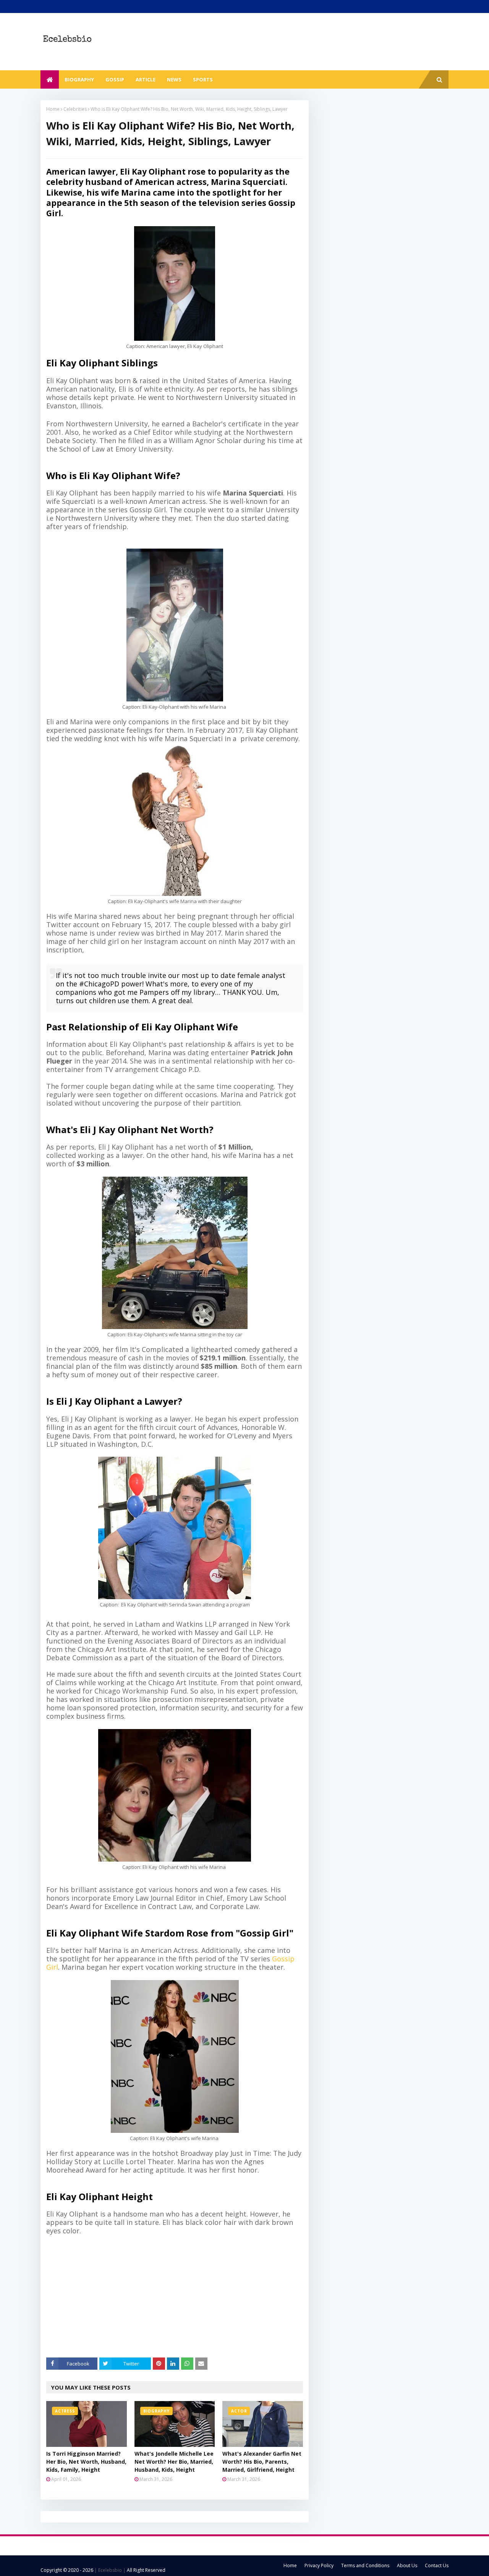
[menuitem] (50, 79)
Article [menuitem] (146, 79)
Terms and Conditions (365, 2565)
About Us (407, 2565)
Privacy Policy (319, 2565)
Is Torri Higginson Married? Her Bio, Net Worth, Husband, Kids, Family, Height (86, 2462)
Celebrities (75, 109)
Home (53, 109)
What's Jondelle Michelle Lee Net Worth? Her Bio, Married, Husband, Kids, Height (174, 2462)
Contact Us (437, 2565)
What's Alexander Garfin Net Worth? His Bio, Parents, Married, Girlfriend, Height (262, 2462)
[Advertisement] (180, 2296)
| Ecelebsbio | (109, 2570)
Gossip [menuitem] (115, 79)
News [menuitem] (174, 79)
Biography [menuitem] (79, 79)
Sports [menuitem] (203, 79)
